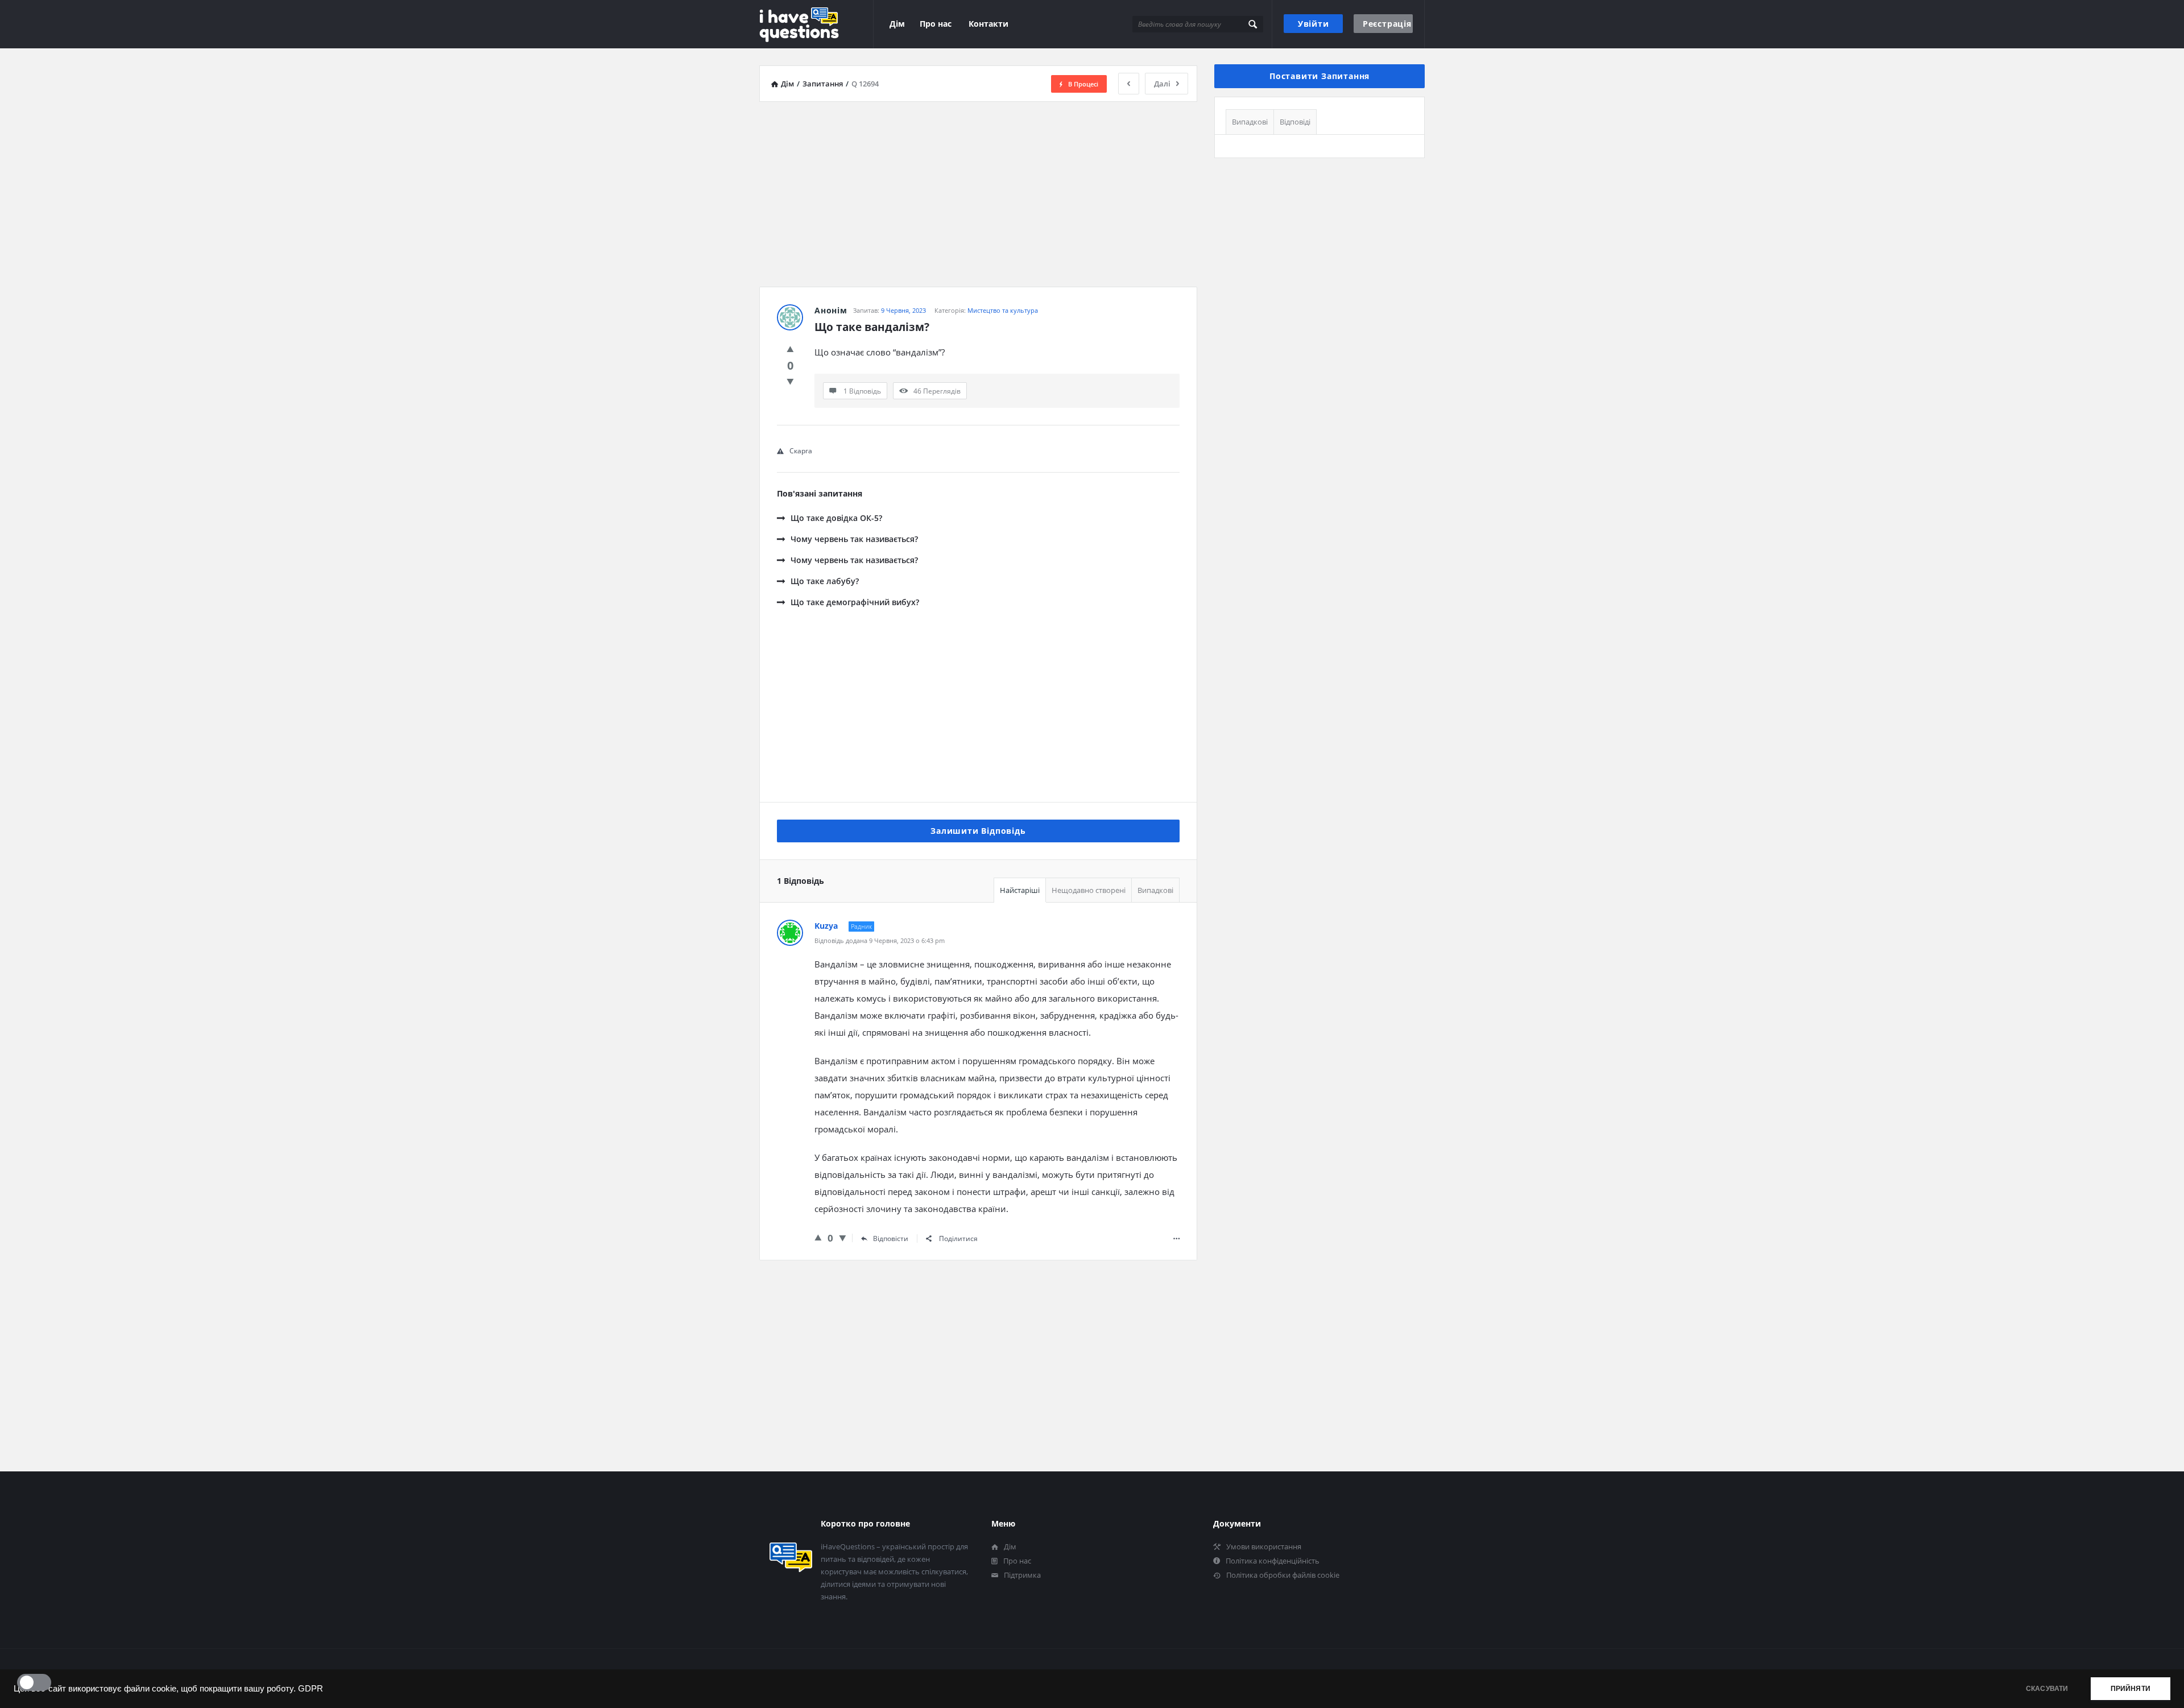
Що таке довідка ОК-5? (836, 518)
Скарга (801, 451)
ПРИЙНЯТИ (2131, 1689)
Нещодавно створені (1089, 890)
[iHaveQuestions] (816, 24)
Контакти (988, 24)
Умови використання (1264, 1546)
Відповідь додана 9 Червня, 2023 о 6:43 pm (880, 940)
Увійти (1314, 24)
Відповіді (1295, 122)
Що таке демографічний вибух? (855, 602)
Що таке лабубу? (825, 581)
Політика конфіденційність (1273, 1561)
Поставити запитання (1319, 76)
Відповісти (891, 1238)
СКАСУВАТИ (2047, 1689)
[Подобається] (790, 349)
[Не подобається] (790, 381)
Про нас (936, 24)
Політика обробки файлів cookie (1283, 1575)
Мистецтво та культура (1003, 310)
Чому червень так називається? (854, 539)
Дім (897, 24)
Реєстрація (1387, 24)
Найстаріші (1020, 890)
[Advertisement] (978, 190)
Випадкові (1155, 890)
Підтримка (1022, 1575)
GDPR (311, 1689)
